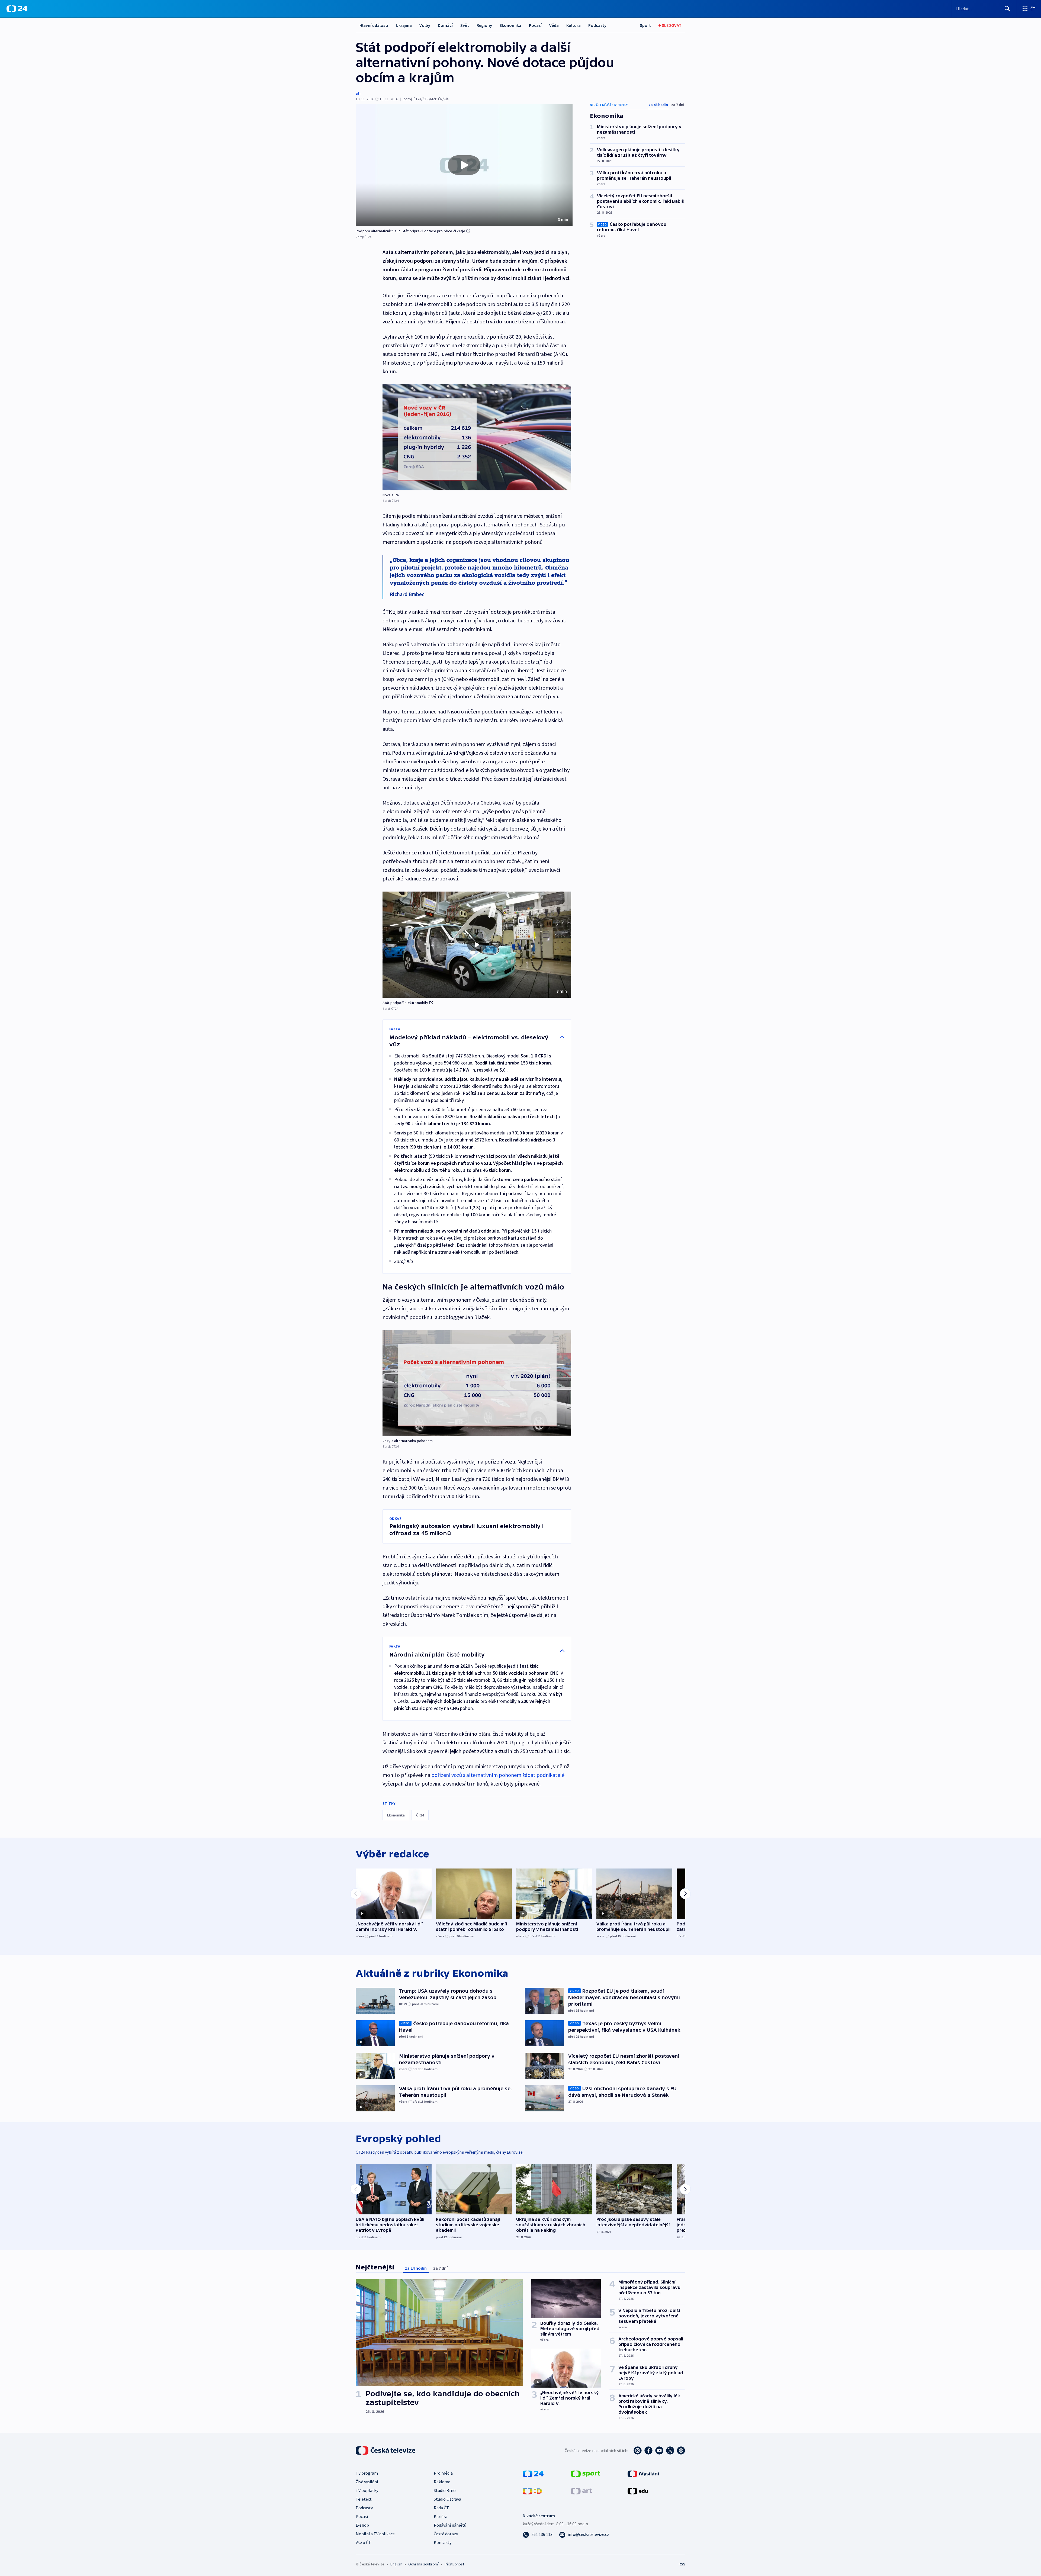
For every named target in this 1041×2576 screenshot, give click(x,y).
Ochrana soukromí (423, 2564)
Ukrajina (404, 25)
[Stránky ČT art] (581, 2491)
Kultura (573, 25)
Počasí (535, 25)
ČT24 (420, 1815)
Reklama (442, 2482)
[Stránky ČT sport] (586, 2473)
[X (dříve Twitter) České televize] (670, 2450)
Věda (554, 25)
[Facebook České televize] (648, 2450)
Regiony (484, 25)
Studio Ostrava (447, 2499)
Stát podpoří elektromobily (405, 1003)
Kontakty (443, 2542)
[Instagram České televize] (638, 2450)
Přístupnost (454, 2564)
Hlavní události (374, 25)
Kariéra (441, 2516)
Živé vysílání (367, 2482)
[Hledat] (1007, 9)
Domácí (445, 25)
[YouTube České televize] (659, 2450)
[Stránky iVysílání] (643, 2473)
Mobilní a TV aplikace (375, 2534)
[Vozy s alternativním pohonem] (477, 1383)
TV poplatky (367, 2490)
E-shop (362, 2525)
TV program (367, 2473)
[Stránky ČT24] (533, 2473)
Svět (465, 25)
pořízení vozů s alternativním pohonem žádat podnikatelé (498, 1775)
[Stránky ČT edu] (638, 2491)
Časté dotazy (446, 2534)
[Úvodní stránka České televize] (386, 2450)
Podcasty (597, 25)
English (396, 2564)
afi (358, 93)
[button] (464, 165)
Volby (425, 25)
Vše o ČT (363, 2542)
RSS (682, 2564)
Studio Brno (445, 2490)
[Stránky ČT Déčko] (532, 2491)
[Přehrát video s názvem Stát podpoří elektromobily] (477, 945)
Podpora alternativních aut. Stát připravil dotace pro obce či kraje (410, 231)
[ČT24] (17, 9)
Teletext (364, 2499)
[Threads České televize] (681, 2450)
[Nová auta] (477, 437)
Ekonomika (510, 25)
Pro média (443, 2473)
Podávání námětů (450, 2525)
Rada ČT (441, 2508)
